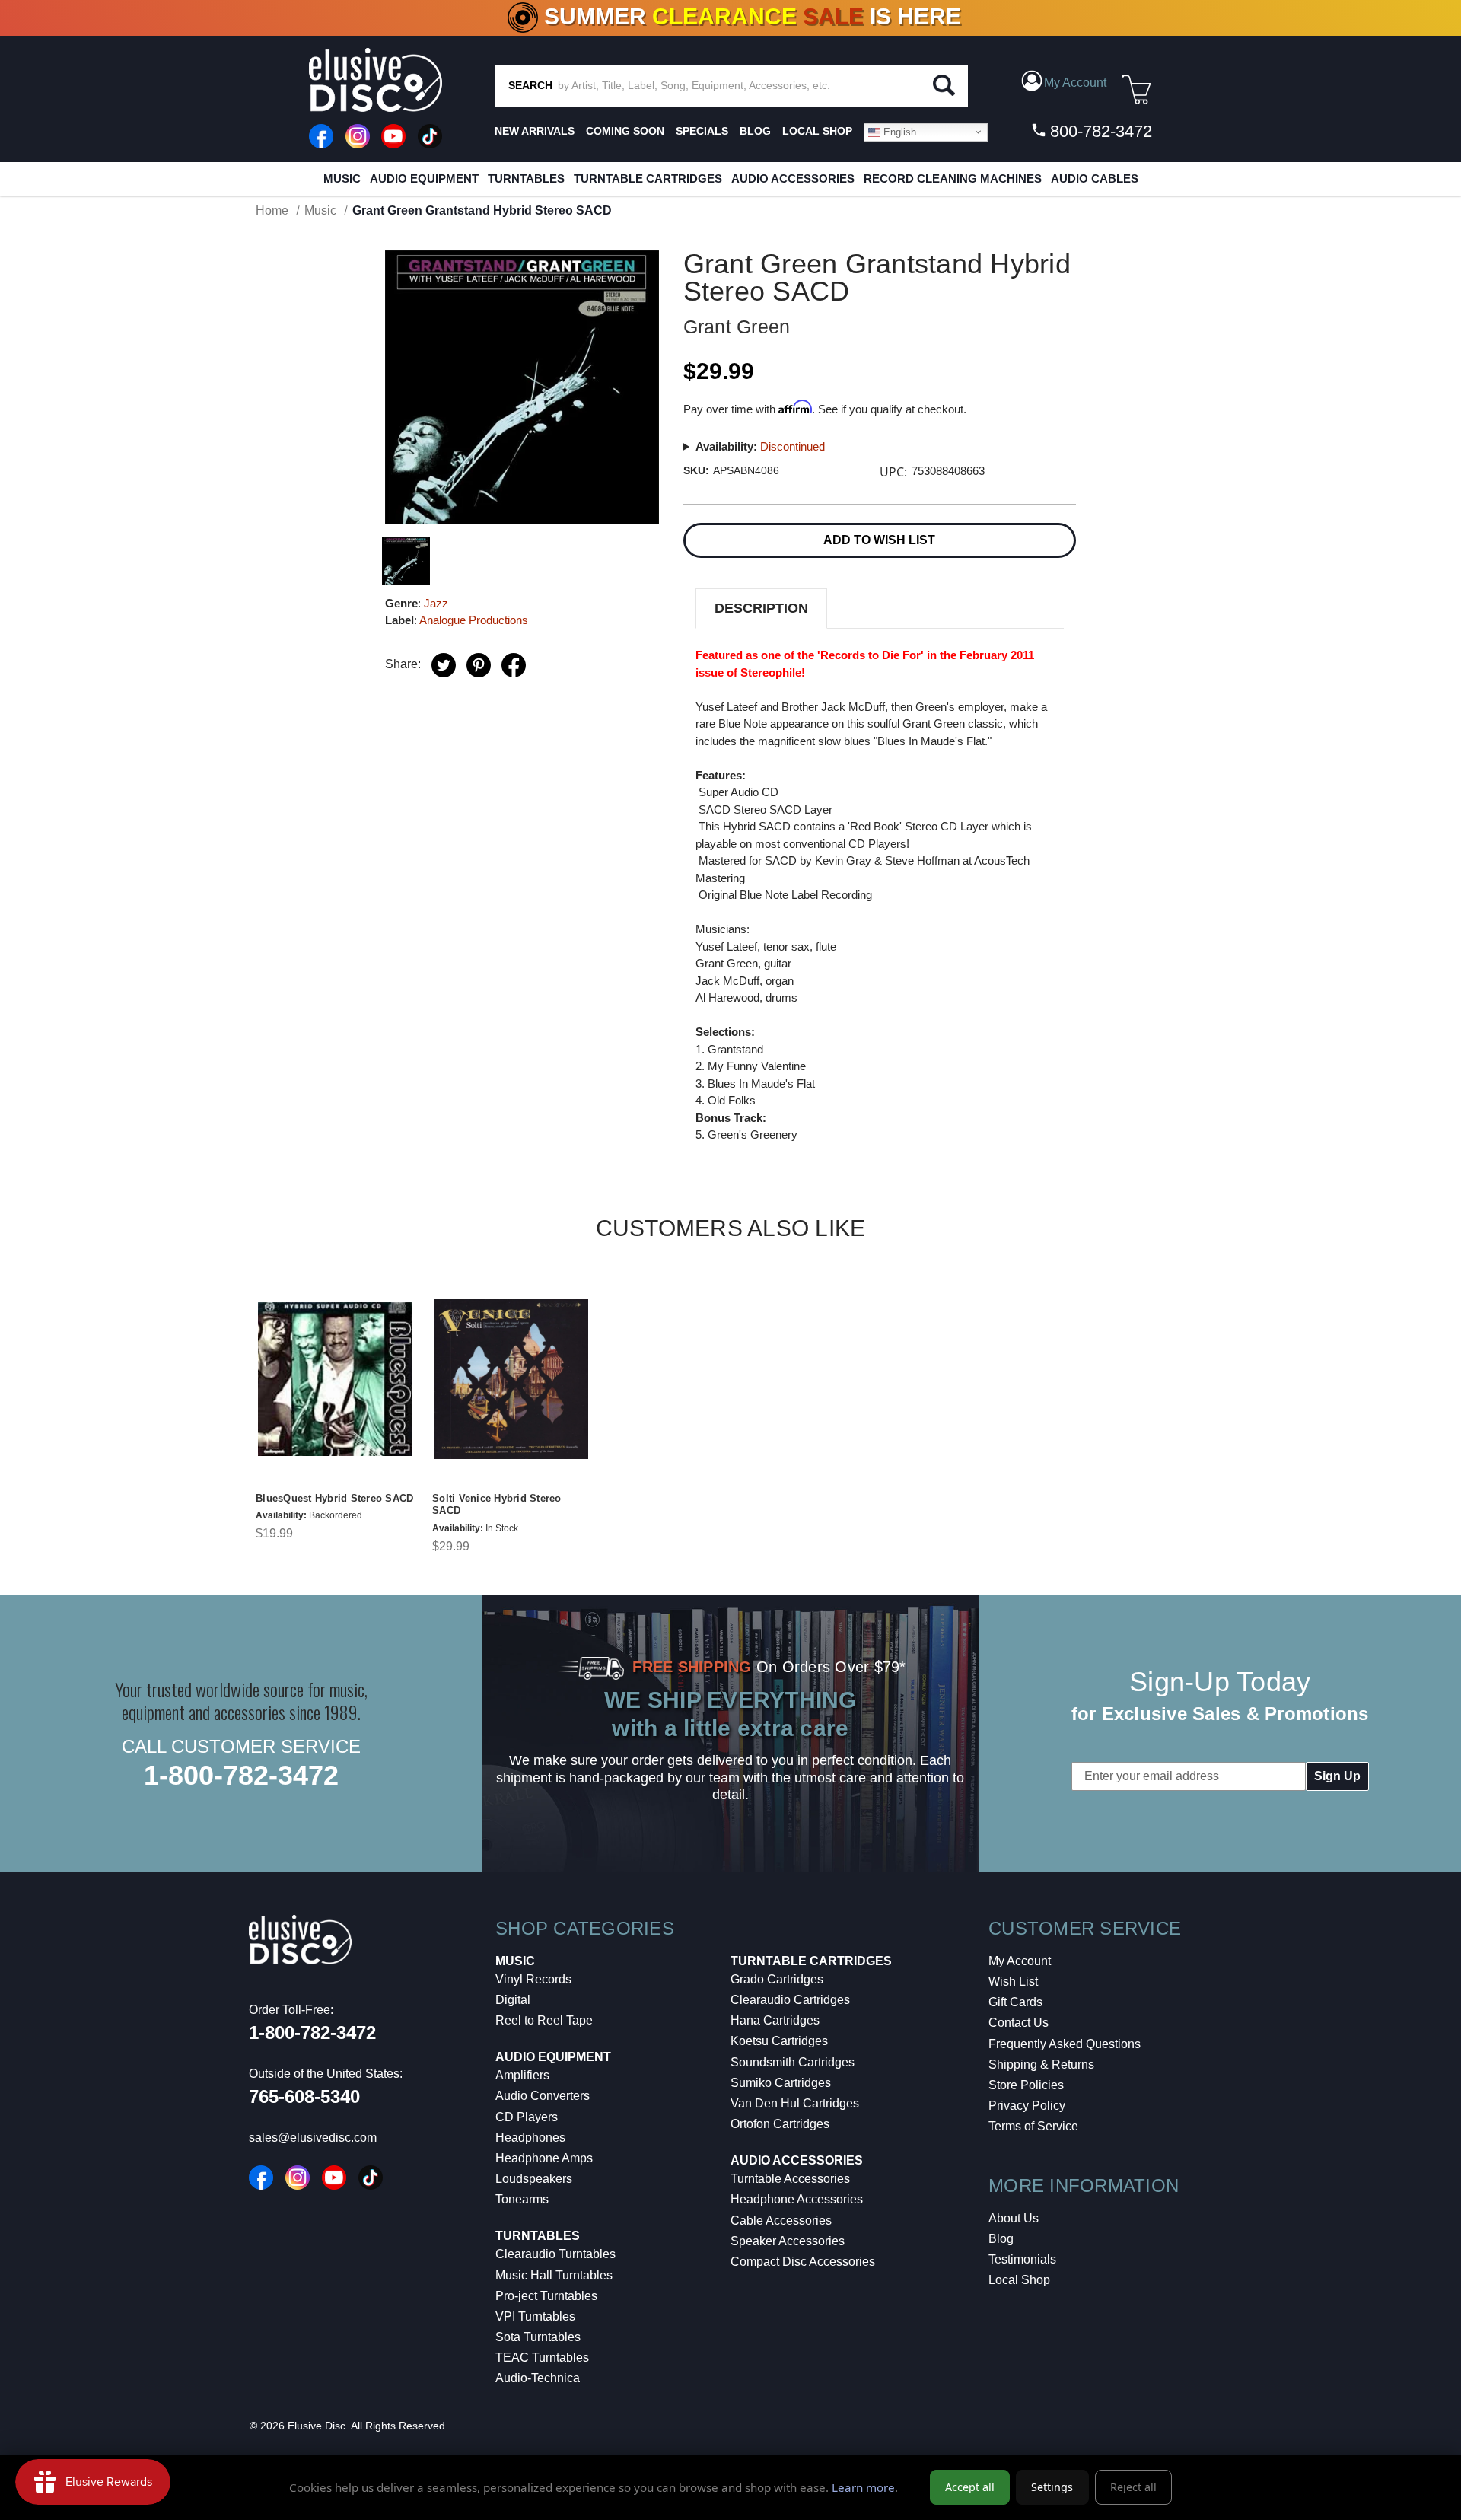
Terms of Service (1033, 2126)
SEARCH (530, 85)
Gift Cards (1015, 2002)
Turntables (526, 178)
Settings (1052, 2487)
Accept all (970, 2487)
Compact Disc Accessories (803, 2262)
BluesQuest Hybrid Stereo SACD (334, 1498)
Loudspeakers (534, 2179)
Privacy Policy (1027, 2106)
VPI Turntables (535, 2316)
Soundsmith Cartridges (793, 2062)
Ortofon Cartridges (780, 2124)
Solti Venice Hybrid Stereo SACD (497, 1505)
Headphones (530, 2138)
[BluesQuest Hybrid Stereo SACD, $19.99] (335, 1379)
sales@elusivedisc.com (313, 2138)
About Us (1014, 2218)
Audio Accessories (793, 178)
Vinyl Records (533, 1979)
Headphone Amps (544, 2158)
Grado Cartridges (777, 1979)
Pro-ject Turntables (546, 2296)
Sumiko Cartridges (781, 2083)
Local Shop (1019, 2280)
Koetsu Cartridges (779, 2041)
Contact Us (1019, 2023)
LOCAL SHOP (817, 131)
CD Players (527, 2117)
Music (342, 178)
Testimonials (1022, 2259)
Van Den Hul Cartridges (795, 2103)
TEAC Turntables (542, 2358)
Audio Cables (1095, 178)
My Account (1020, 1961)
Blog (1001, 2239)
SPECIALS (702, 131)
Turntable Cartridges (648, 178)
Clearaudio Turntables (555, 2254)
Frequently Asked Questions (1065, 2044)
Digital (513, 2000)
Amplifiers (522, 2075)
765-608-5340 (304, 2096)
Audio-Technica (538, 2378)
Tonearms (522, 2199)
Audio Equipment (424, 178)
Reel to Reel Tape (544, 2020)
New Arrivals (535, 131)
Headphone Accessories (797, 2199)
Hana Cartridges (775, 2020)
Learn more (863, 2487)
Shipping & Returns (1041, 2064)
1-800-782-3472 (241, 1775)
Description (761, 608)
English (898, 131)
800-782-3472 (1099, 131)
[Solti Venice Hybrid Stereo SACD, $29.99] (511, 1379)
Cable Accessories (781, 2221)
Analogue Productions (474, 620)
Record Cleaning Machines (953, 178)
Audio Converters (543, 2096)
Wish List (1013, 1982)
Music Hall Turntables (554, 2275)
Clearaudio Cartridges (790, 2000)
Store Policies (1026, 2085)
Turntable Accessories (790, 2179)
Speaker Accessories (788, 2241)
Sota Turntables (538, 2337)
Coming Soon (625, 131)
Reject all (1133, 2487)
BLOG (755, 131)
